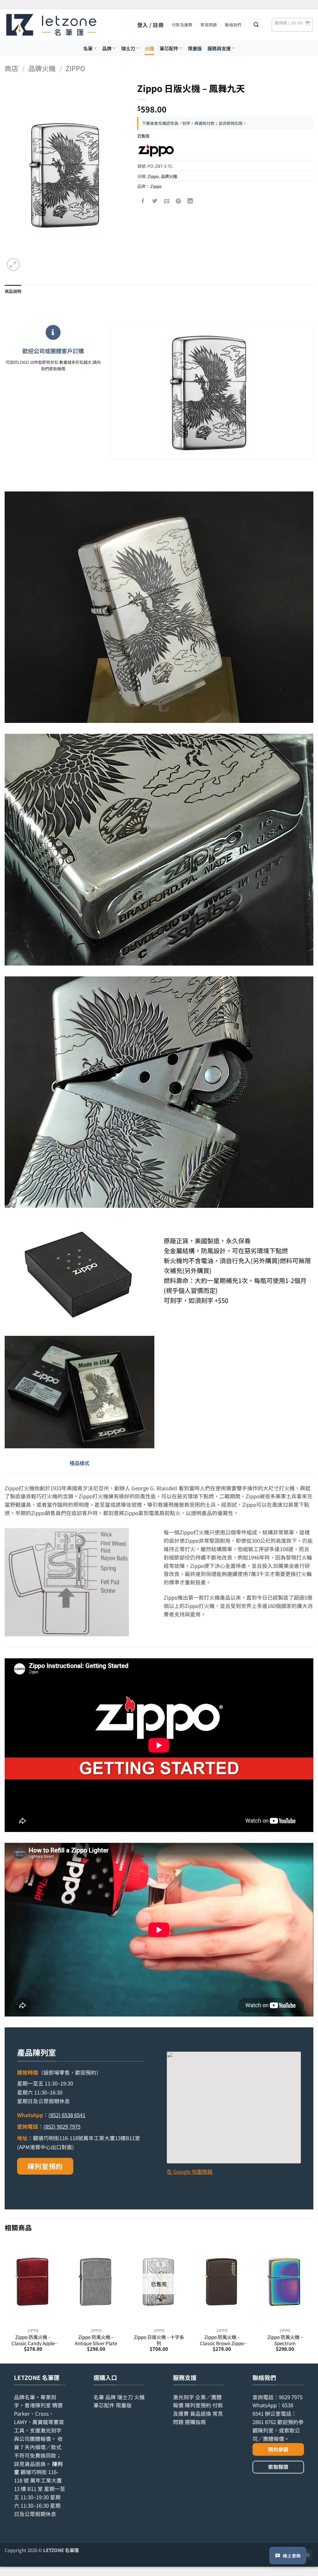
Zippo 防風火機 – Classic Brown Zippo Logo (222, 2340)
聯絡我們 (233, 25)
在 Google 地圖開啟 (190, 2172)
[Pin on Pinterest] (178, 201)
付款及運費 (182, 25)
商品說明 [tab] (13, 291)
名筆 (88, 48)
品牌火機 (42, 68)
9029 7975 (291, 2397)
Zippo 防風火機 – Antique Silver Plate (96, 2340)
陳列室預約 (45, 2166)
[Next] (313, 2301)
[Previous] (5, 2301)
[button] (150, 25)
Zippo (75, 68)
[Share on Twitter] (155, 201)
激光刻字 (184, 2397)
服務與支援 (219, 48)
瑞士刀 (128, 48)
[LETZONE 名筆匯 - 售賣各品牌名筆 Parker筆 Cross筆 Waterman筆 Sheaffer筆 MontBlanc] (51, 25)
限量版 (195, 48)
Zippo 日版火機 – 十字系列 (159, 2340)
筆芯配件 (169, 48)
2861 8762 (264, 2422)
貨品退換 (35, 2464)
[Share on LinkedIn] (190, 201)
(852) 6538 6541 (67, 2115)
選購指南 (195, 2422)
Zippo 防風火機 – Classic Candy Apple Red (33, 2340)
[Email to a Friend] (167, 201)
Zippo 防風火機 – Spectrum (285, 2340)
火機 (149, 48)
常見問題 (209, 25)
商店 (11, 68)
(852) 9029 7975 (62, 2126)
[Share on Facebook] (143, 201)
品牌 (107, 48)
